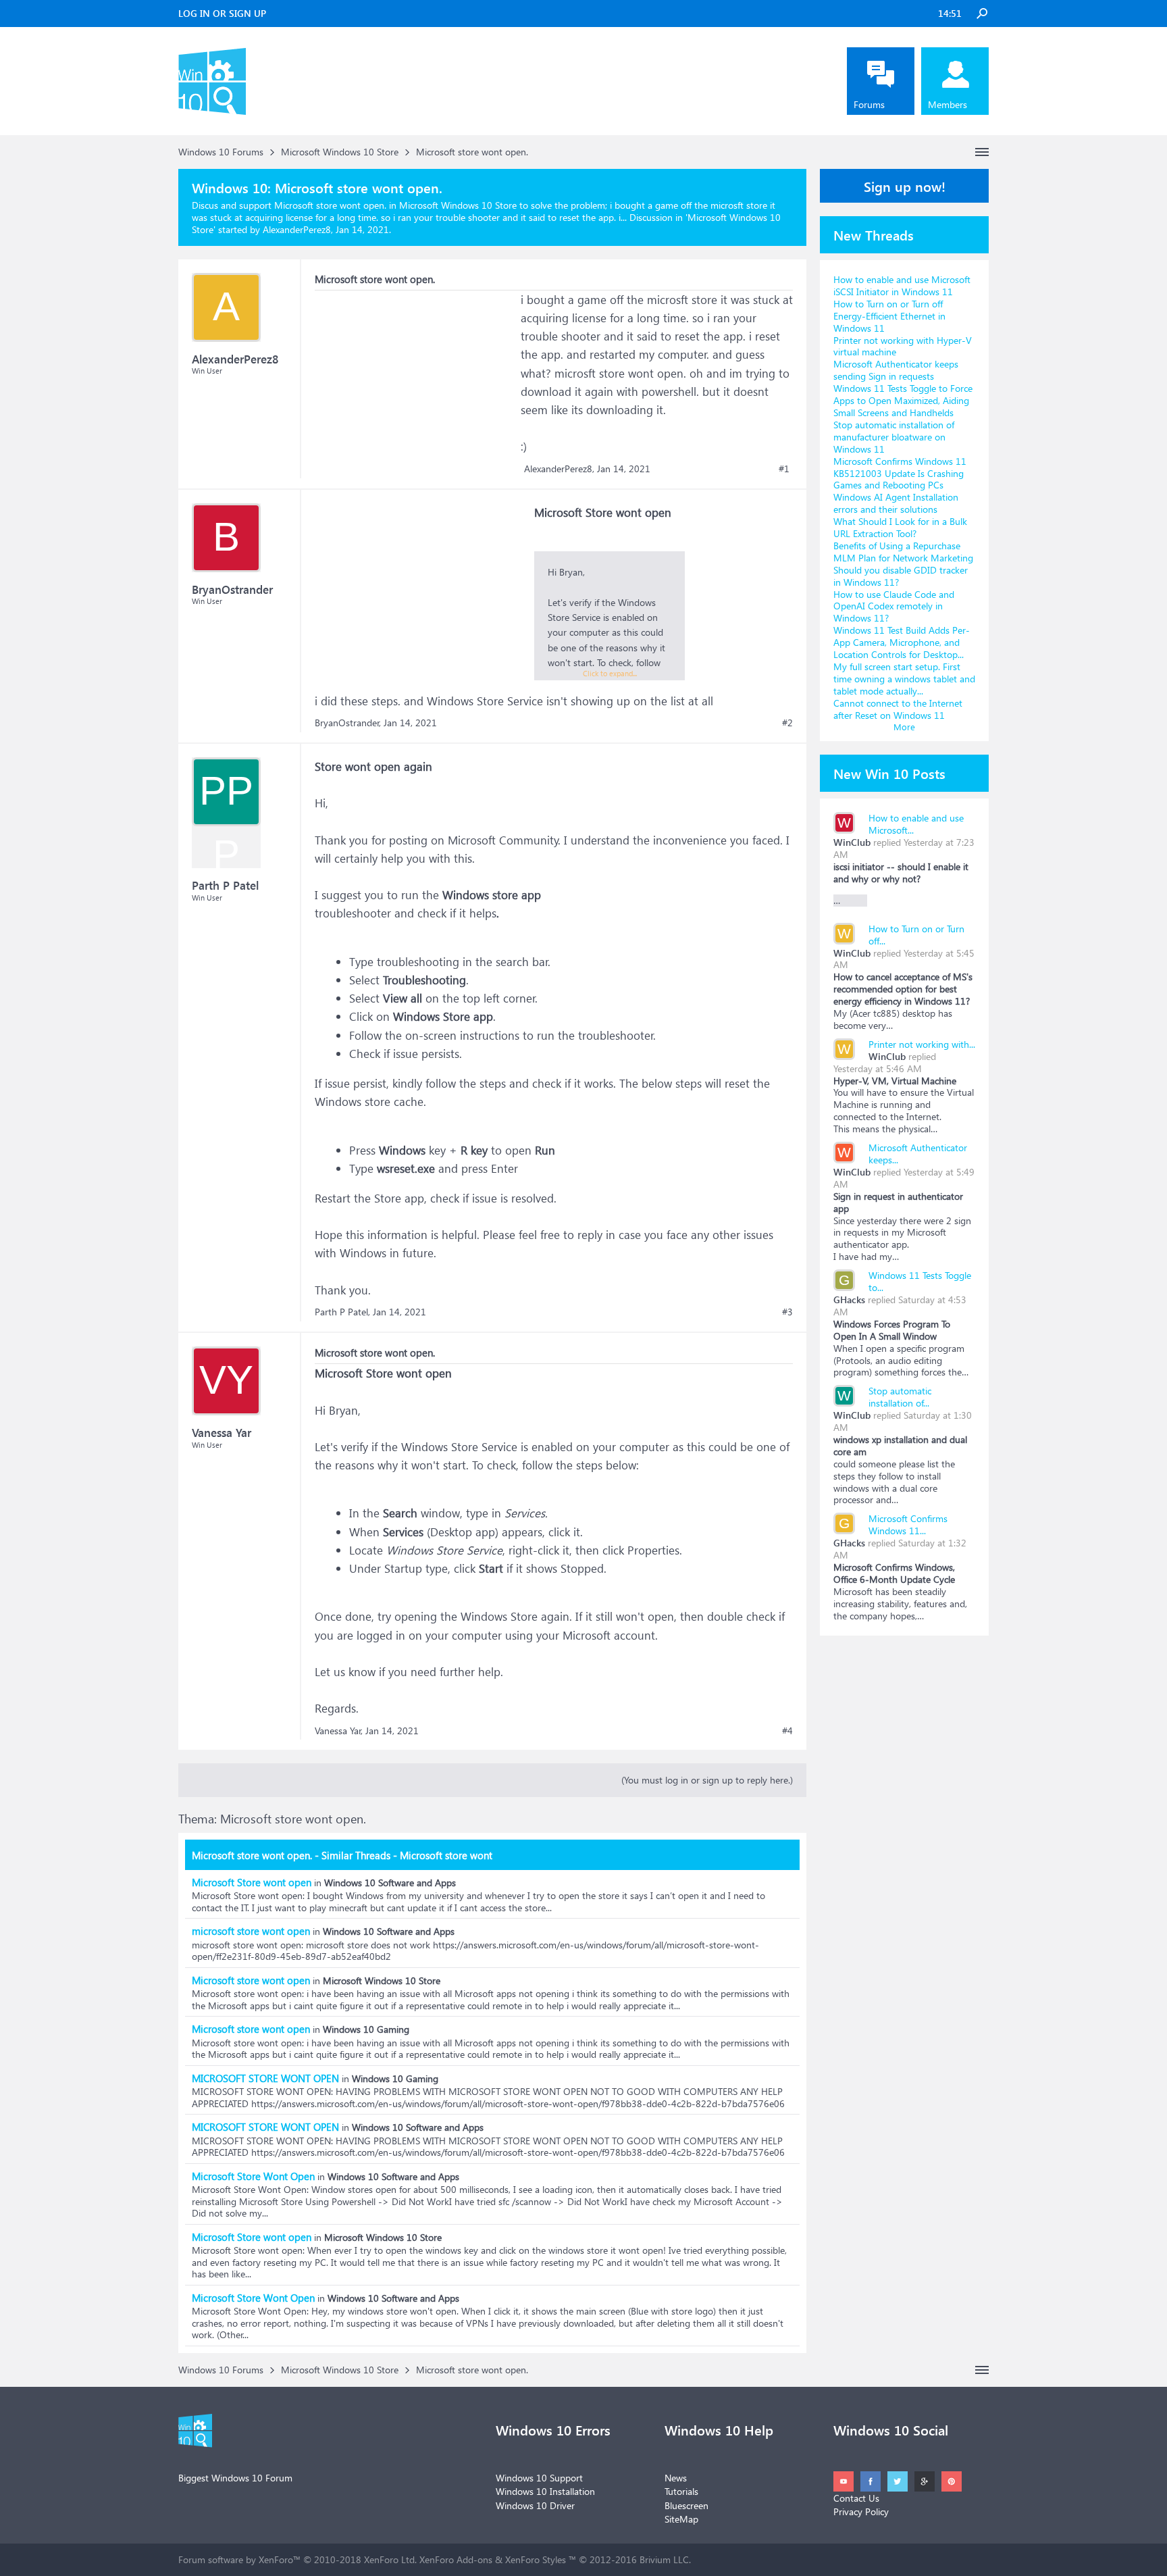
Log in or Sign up (222, 13)
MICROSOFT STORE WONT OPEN (265, 2078)
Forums (869, 104)
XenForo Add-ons (456, 2559)
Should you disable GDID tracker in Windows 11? (901, 576)
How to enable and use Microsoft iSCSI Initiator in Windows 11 (902, 285)
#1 (784, 469)
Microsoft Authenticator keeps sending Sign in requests (896, 370)
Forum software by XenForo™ (297, 2559)
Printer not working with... (922, 1044)
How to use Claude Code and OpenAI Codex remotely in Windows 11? (894, 606)
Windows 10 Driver (535, 2505)
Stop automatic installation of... (900, 1397)
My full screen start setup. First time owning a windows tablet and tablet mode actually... (904, 679)
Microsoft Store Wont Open (253, 2176)
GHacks (849, 1299)
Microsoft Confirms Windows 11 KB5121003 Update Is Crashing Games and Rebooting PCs (900, 473)
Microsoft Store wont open (252, 1882)
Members (948, 104)
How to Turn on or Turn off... (916, 935)
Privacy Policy (861, 2511)
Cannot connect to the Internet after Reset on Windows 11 (898, 709)
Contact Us (856, 2498)
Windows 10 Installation (545, 2491)
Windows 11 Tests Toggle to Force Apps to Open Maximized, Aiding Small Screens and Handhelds (903, 400)
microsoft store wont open (251, 1931)
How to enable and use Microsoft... (916, 824)
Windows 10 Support (539, 2478)
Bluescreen (686, 2505)
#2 (787, 723)
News (676, 2478)
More (904, 727)
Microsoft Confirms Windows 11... (908, 1524)
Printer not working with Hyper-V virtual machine (903, 346)
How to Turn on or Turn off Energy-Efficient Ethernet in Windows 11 (889, 316)
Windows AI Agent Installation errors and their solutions (896, 503)
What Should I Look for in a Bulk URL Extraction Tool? (900, 527)
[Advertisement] (416, 375)
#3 (787, 1312)
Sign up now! (905, 186)
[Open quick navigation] (982, 152)
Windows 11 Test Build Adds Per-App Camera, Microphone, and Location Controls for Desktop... (902, 642)
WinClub (852, 842)
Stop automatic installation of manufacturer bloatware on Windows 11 (894, 437)
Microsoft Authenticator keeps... (918, 1154)
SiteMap (681, 2519)
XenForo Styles (536, 2559)
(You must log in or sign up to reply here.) (707, 1780)
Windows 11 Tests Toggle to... (920, 1281)
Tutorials (681, 2491)
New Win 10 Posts (889, 773)
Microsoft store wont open (251, 1980)
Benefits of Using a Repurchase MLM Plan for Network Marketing (903, 552)
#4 (787, 1731)
